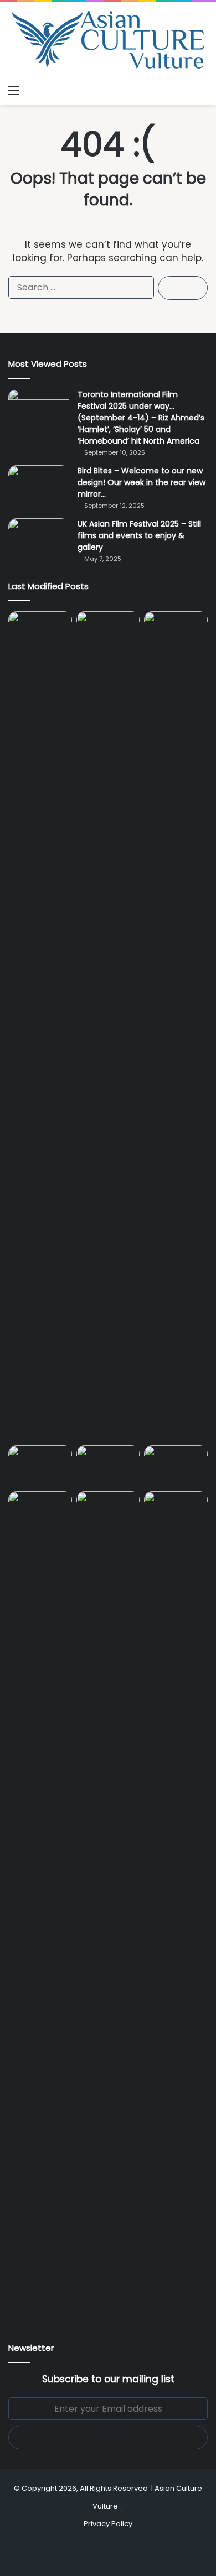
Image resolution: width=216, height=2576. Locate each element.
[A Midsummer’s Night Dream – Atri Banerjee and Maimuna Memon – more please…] (40, 1509)
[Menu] (14, 91)
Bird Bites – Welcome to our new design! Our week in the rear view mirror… (142, 482)
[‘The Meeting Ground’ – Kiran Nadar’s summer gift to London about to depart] (108, 1026)
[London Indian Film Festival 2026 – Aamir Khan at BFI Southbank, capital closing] (108, 1906)
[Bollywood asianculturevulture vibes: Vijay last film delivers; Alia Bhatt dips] (40, 1463)
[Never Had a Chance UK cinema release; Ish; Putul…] (176, 1026)
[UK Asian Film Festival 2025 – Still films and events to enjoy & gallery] (39, 539)
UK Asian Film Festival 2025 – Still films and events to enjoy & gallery (139, 535)
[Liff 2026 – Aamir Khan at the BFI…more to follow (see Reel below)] (176, 1466)
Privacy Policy (108, 2524)
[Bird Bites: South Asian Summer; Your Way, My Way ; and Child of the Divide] (176, 1509)
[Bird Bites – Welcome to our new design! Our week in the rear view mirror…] (39, 486)
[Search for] (202, 91)
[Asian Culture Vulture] (108, 41)
